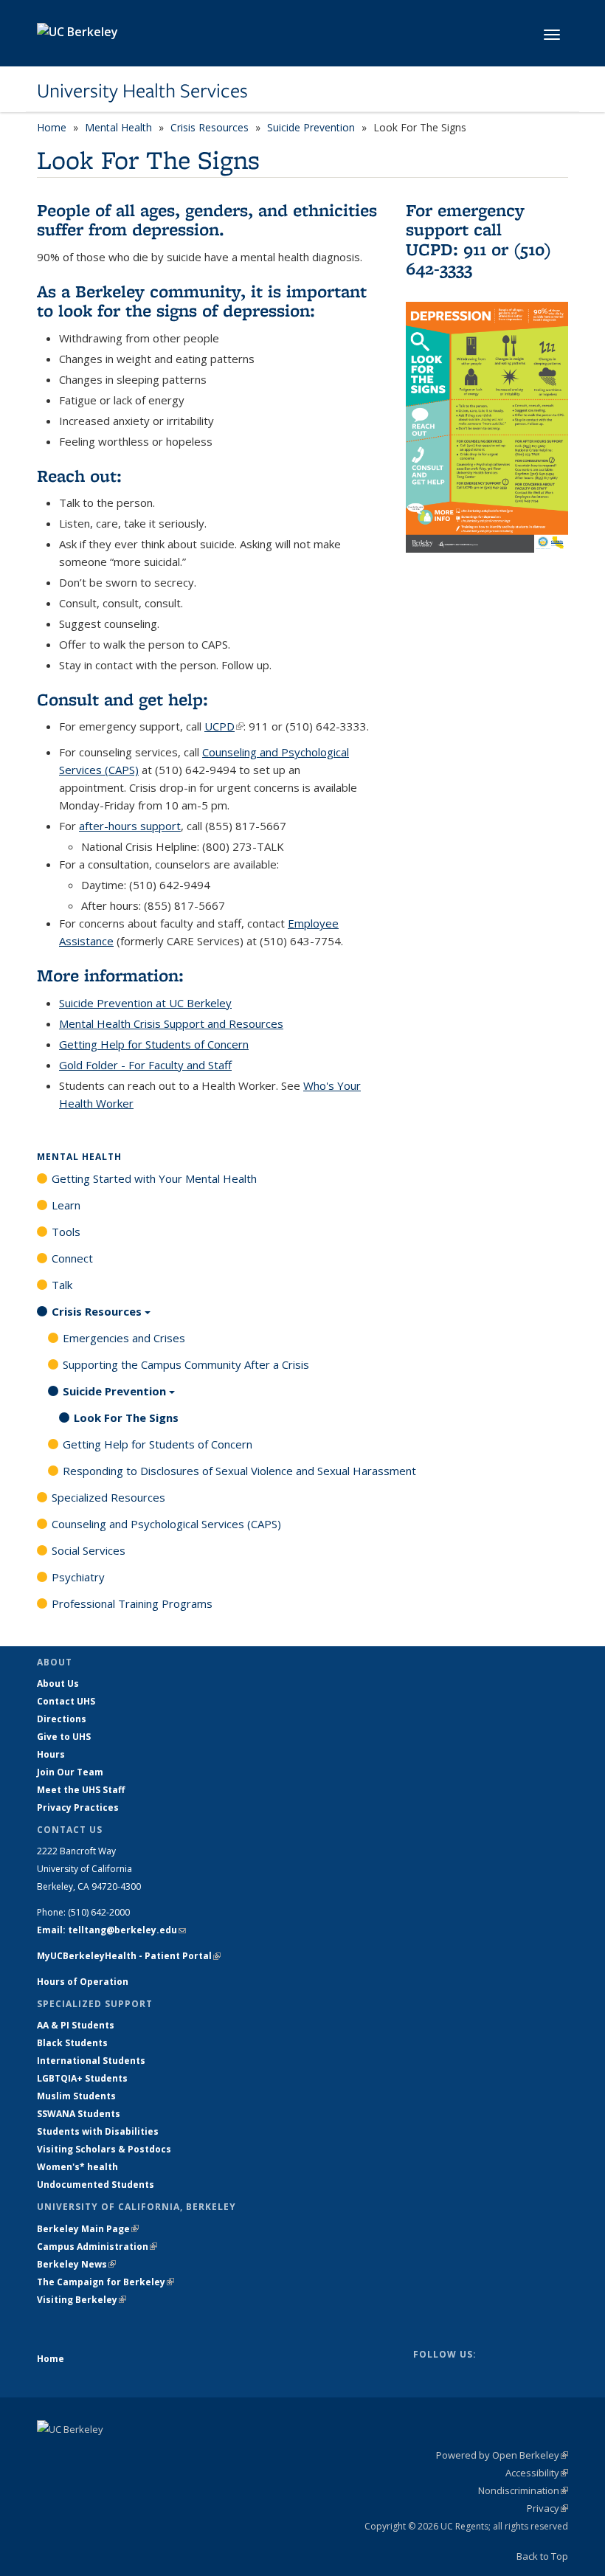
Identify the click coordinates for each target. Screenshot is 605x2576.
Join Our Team (70, 1772)
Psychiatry (78, 1577)
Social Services (89, 1550)
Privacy (547, 2508)
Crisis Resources (210, 127)
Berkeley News (76, 2264)
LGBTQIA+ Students (82, 2078)
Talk (62, 1285)
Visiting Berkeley (82, 2300)
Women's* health (77, 2167)
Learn (66, 1205)
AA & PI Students (76, 2025)
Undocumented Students (96, 2185)
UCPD (224, 726)
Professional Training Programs (132, 1603)
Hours (51, 1754)
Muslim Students (76, 2096)
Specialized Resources (108, 1497)
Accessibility (537, 2473)
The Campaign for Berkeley (106, 2282)
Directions (62, 1719)
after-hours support (130, 826)
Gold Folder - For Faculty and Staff (145, 1065)
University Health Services (142, 91)
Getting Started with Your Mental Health (154, 1178)
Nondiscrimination (523, 2490)
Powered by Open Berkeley (502, 2455)
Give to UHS (64, 1737)
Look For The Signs (126, 1418)
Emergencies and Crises (124, 1338)
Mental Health (118, 127)
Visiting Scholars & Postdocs (104, 2149)
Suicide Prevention (311, 127)
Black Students (72, 2043)
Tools (66, 1232)
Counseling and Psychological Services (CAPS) (166, 1524)
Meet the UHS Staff (81, 1790)
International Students (91, 2061)
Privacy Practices (78, 1807)
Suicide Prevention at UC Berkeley (145, 1003)
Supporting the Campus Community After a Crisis (186, 1364)
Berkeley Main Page (88, 2229)
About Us (58, 1684)
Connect (72, 1258)
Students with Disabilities (98, 2131)
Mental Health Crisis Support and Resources (171, 1023)
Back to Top (542, 2556)
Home (52, 127)
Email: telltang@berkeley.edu (111, 1930)
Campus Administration (97, 2247)
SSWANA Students (79, 2114)
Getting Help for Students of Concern (154, 1044)
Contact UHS (66, 1701)
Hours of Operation (83, 1982)
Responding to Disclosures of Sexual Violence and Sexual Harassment (239, 1471)
